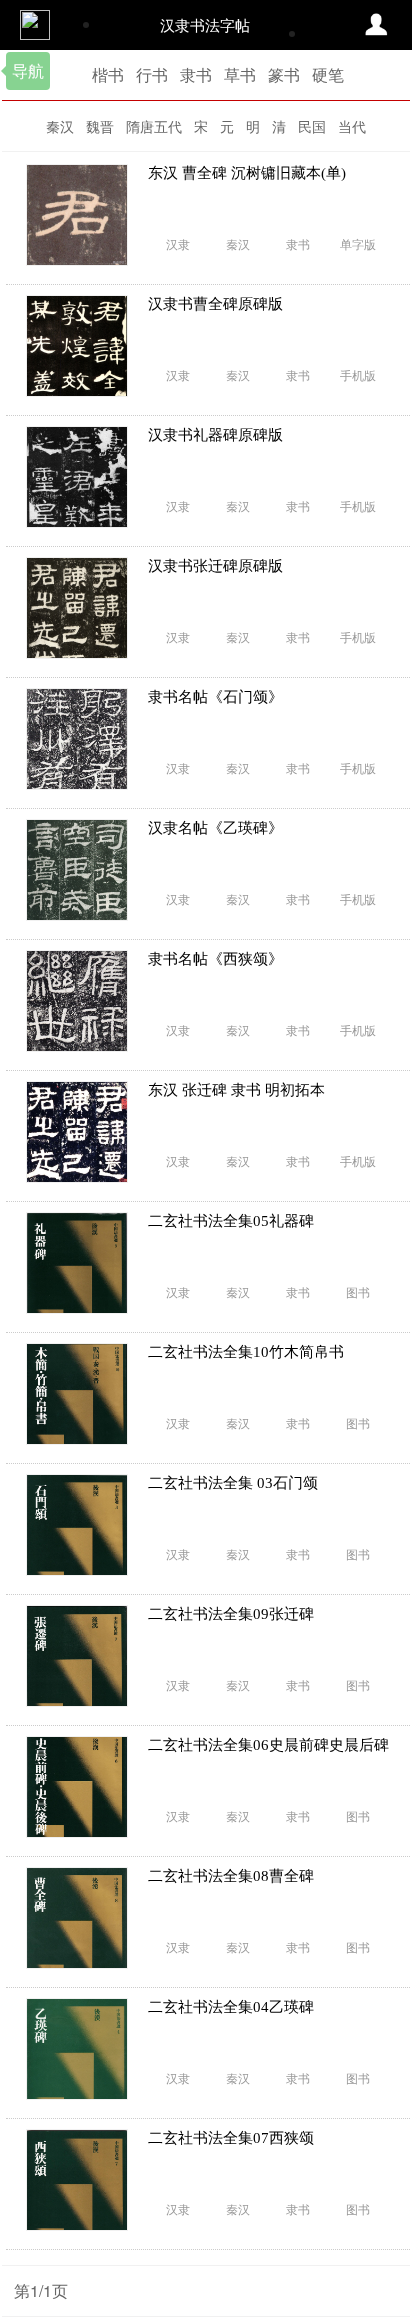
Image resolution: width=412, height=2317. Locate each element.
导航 (28, 70)
